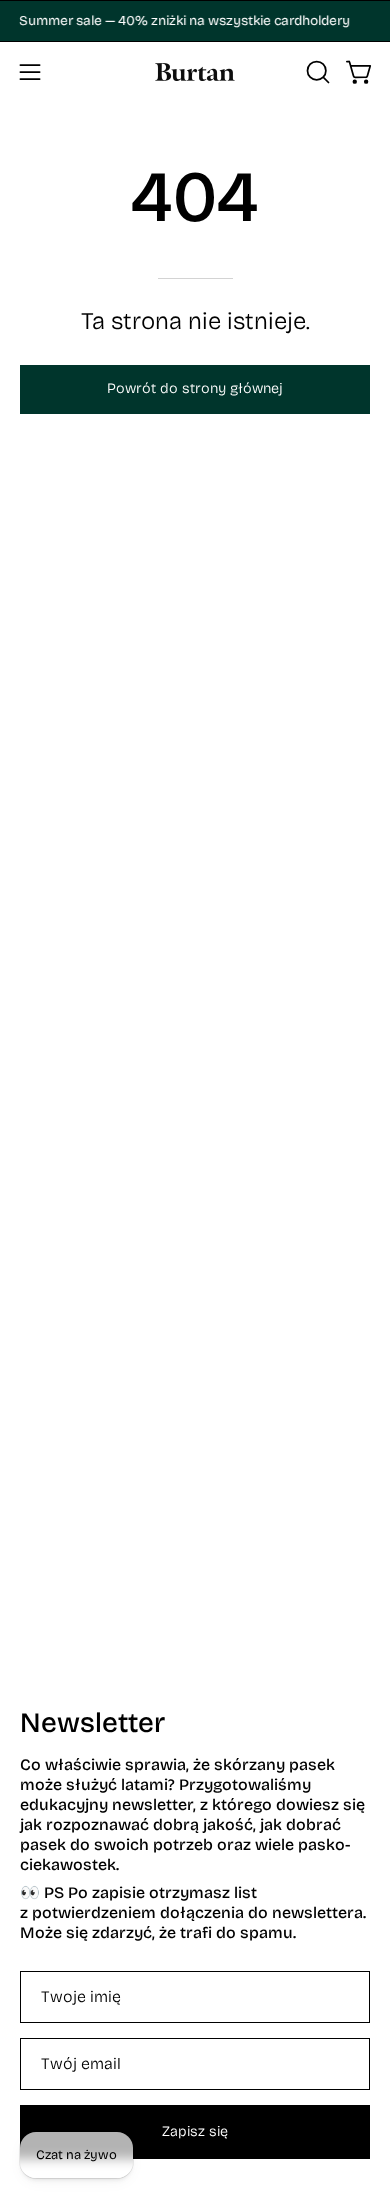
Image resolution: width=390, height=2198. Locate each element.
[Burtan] (195, 72)
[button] (316, 72)
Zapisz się (195, 2131)
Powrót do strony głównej (195, 388)
